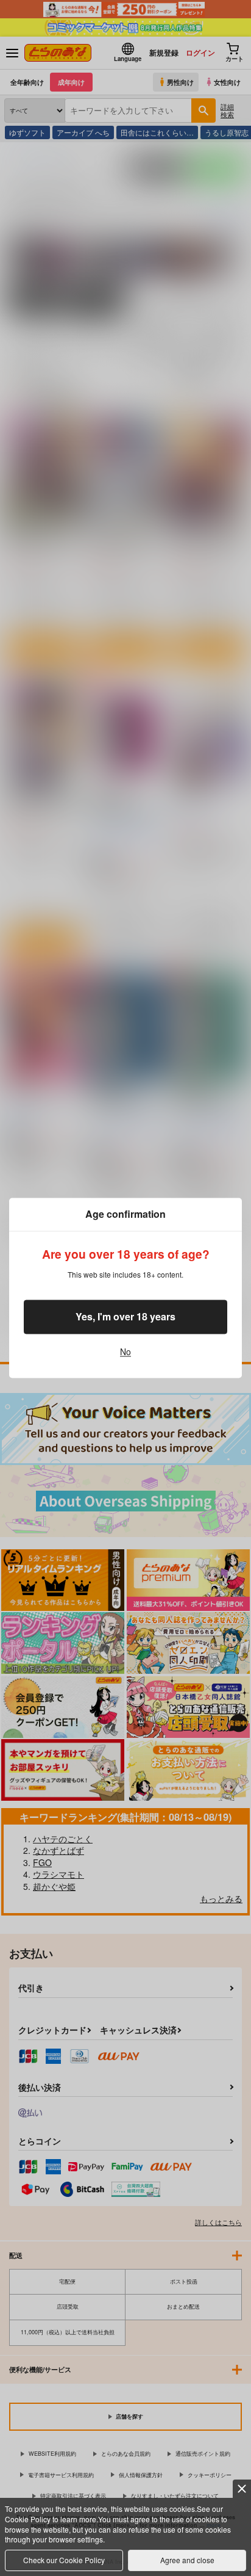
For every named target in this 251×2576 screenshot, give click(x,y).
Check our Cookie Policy (64, 2560)
